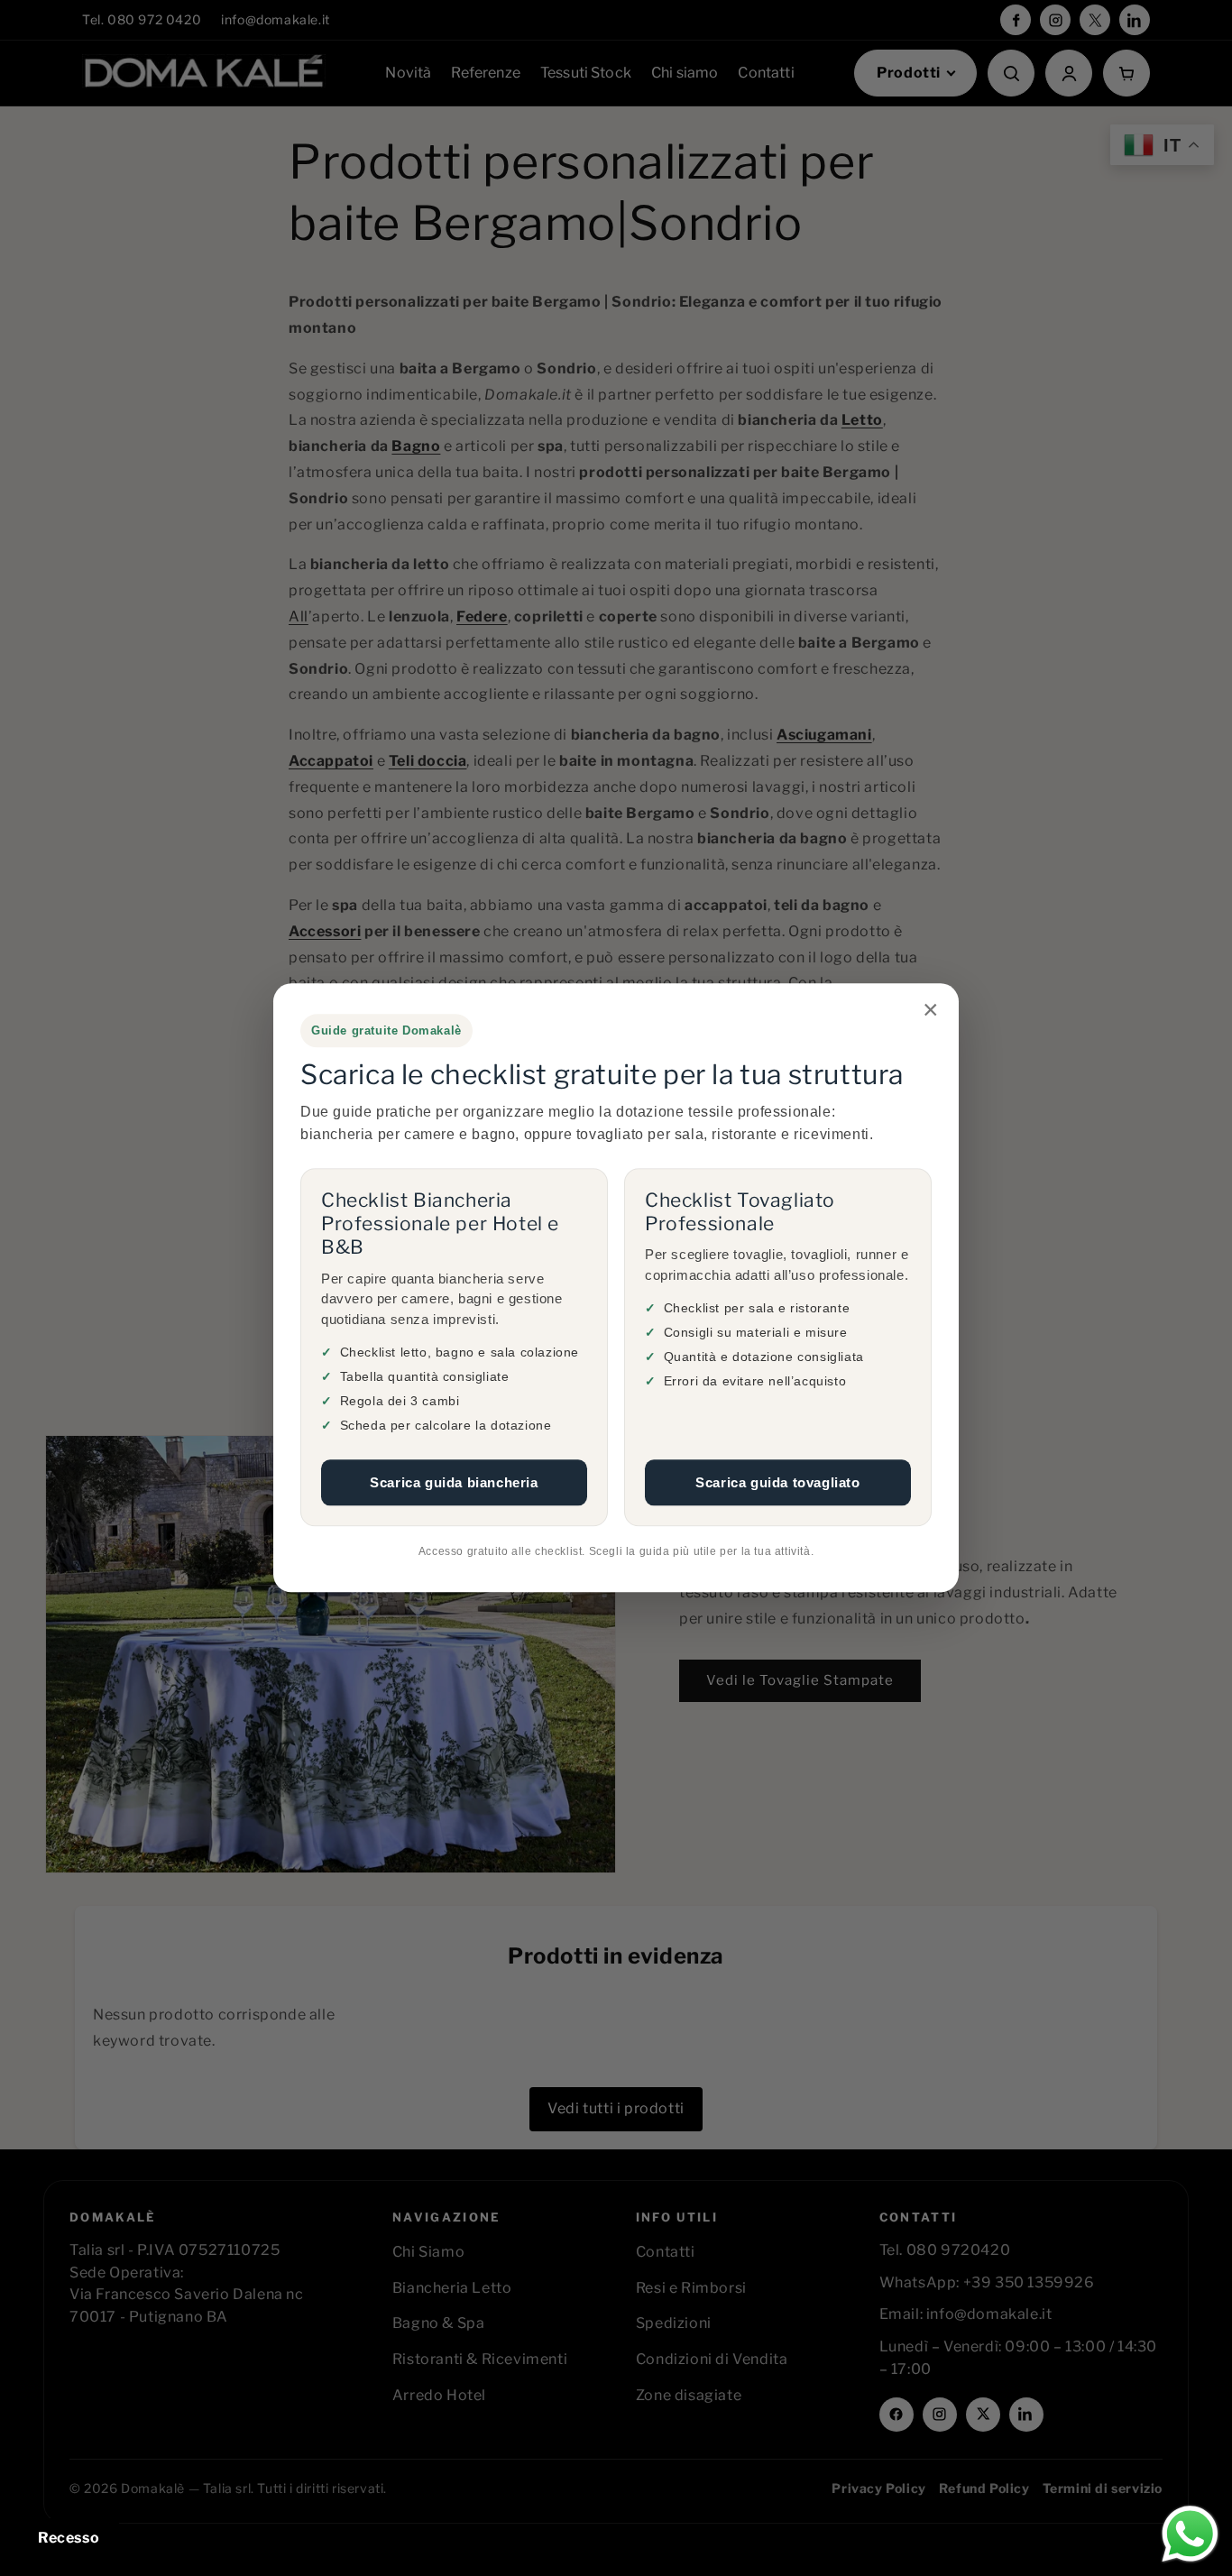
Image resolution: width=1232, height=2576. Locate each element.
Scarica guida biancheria (454, 1482)
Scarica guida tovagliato (777, 1482)
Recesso (69, 2538)
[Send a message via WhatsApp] (1190, 2534)
